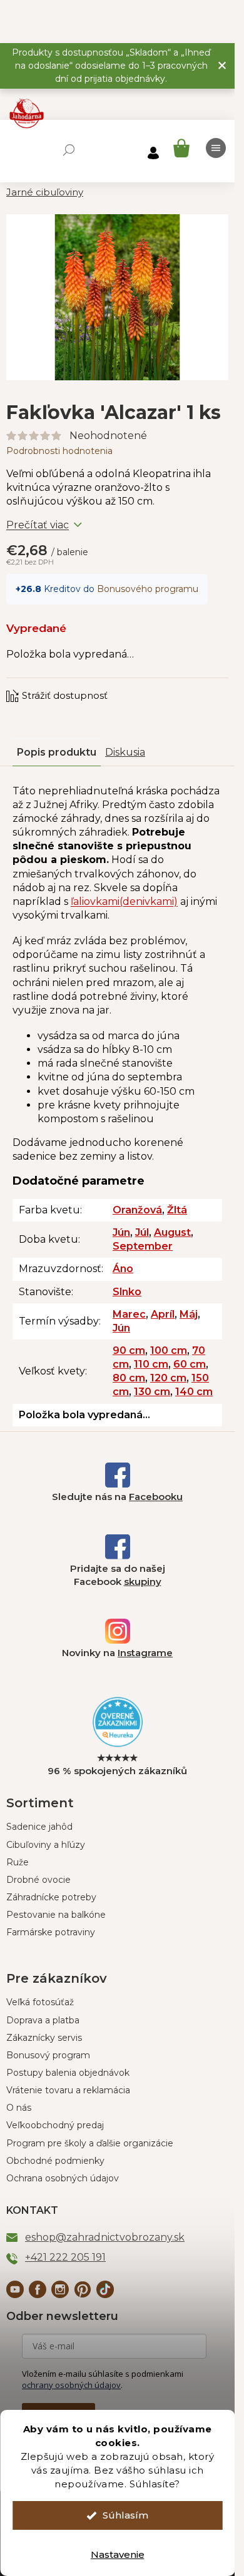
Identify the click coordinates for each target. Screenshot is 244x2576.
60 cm (190, 1364)
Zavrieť (91, 684)
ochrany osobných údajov (71, 2385)
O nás (19, 2108)
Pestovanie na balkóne (56, 1915)
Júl (142, 1232)
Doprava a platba (43, 2020)
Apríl (163, 1314)
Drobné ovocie (38, 1880)
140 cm (194, 1392)
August (172, 1232)
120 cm (168, 1378)
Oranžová (137, 1210)
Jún (121, 1232)
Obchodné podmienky (55, 2161)
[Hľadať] (69, 150)
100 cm (169, 1350)
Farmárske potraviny (51, 1932)
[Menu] (216, 148)
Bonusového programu (148, 589)
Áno (123, 1269)
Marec (129, 1314)
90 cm (129, 1350)
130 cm (152, 1392)
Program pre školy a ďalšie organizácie (90, 2143)
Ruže (18, 1862)
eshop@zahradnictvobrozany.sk (105, 2237)
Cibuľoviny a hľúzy (46, 1845)
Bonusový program (48, 2055)
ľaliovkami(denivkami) (124, 901)
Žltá (177, 1210)
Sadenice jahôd (39, 1827)
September (143, 1246)
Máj (189, 1314)
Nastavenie (118, 2554)
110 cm (151, 1364)
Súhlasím (125, 2515)
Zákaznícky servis (44, 2038)
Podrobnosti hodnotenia (59, 451)
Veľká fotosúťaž (40, 2002)
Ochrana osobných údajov (63, 2178)
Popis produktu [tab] (57, 752)
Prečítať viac (38, 525)
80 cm (129, 1378)
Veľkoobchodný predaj (55, 2125)
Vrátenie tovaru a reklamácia (68, 2090)
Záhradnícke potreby (51, 1897)
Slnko (127, 1292)
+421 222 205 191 (65, 2257)
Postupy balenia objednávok (68, 2073)
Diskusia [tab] (125, 752)
